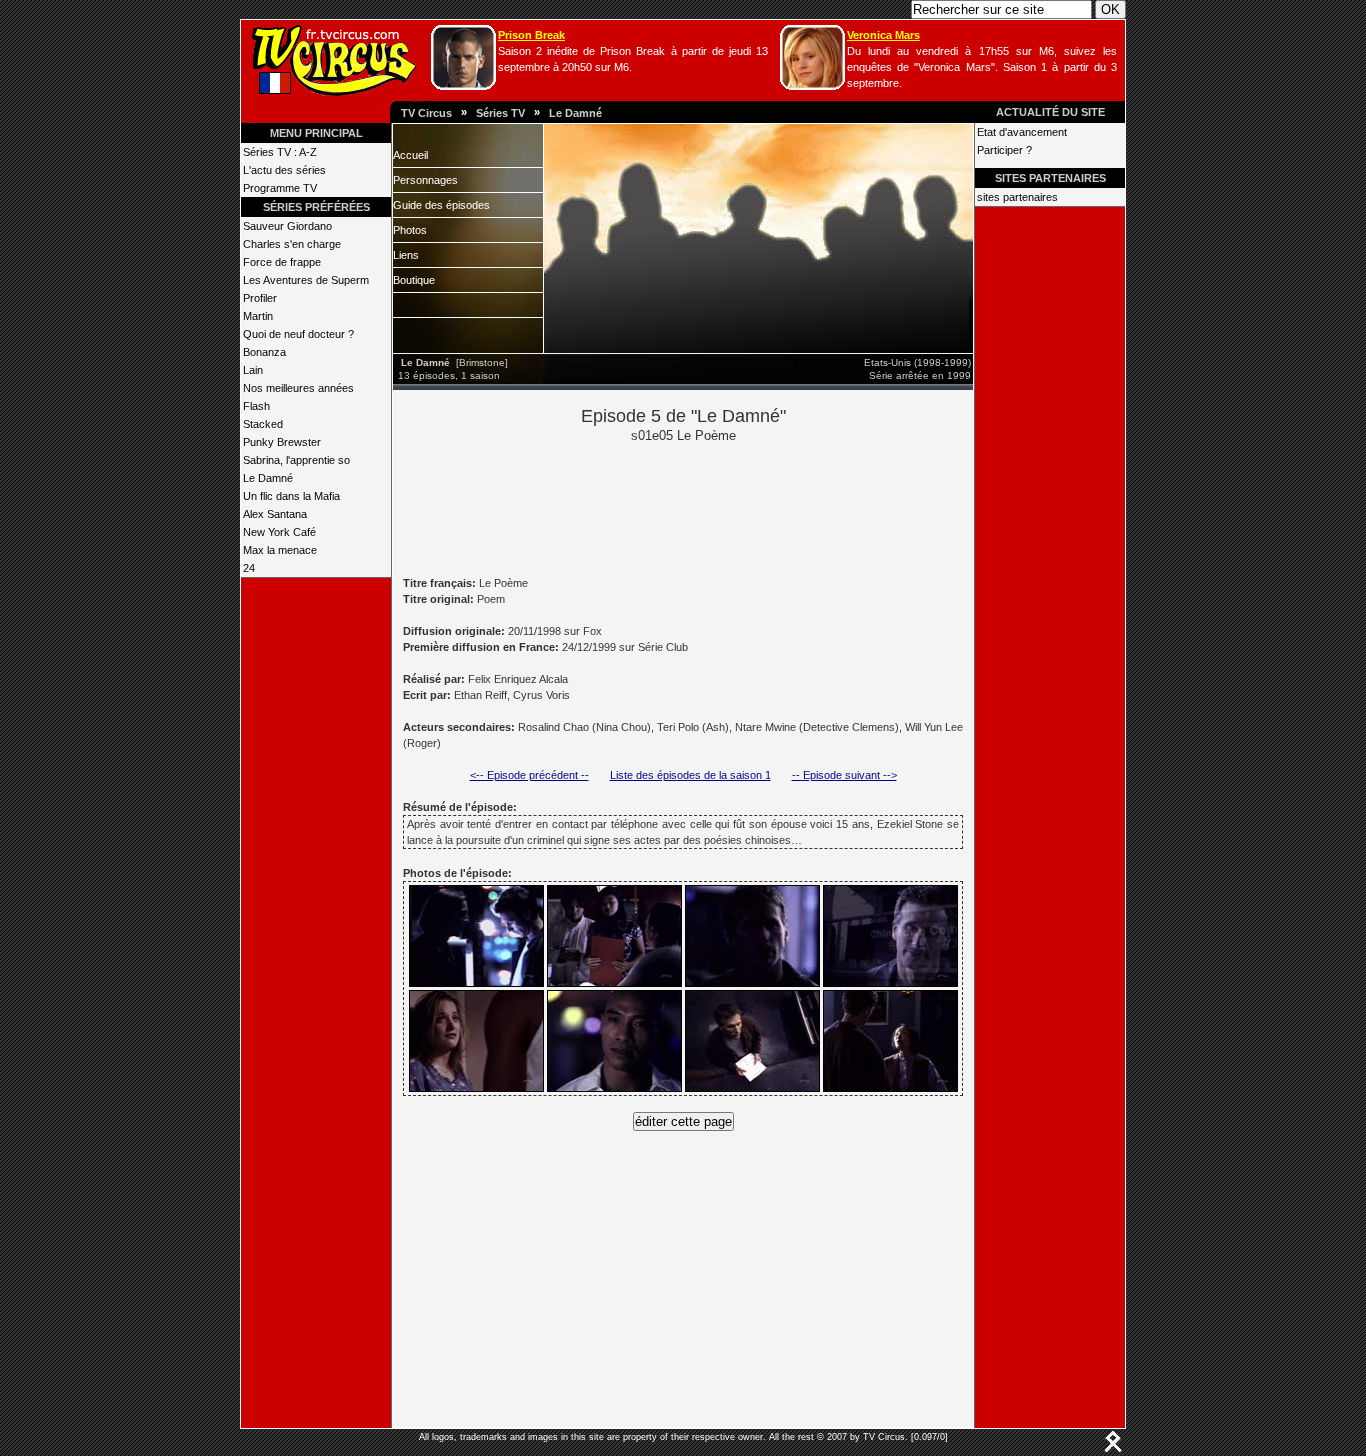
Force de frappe (282, 262)
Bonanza (264, 352)
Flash (256, 406)
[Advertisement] (717, 508)
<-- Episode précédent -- (529, 775)
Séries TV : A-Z (280, 152)
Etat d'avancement (1022, 132)
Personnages (425, 180)
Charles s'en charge (292, 244)
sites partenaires (1017, 197)
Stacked (263, 424)
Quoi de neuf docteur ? (298, 334)
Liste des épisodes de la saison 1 (690, 775)
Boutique (414, 280)
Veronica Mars (883, 35)
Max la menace (280, 550)
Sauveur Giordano (287, 226)
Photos (410, 230)
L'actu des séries (284, 170)
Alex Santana (275, 514)
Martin (258, 316)
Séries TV (500, 113)
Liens (406, 255)
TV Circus (426, 113)
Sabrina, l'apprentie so (296, 460)
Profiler (260, 298)
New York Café (279, 532)
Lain (253, 370)
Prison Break (531, 35)
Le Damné (575, 113)
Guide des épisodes (441, 205)
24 (249, 568)
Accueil (410, 155)
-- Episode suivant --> (844, 775)
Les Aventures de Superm (306, 280)
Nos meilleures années (298, 388)
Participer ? (1004, 150)
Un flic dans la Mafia (291, 496)
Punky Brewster (282, 442)
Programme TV (280, 188)
